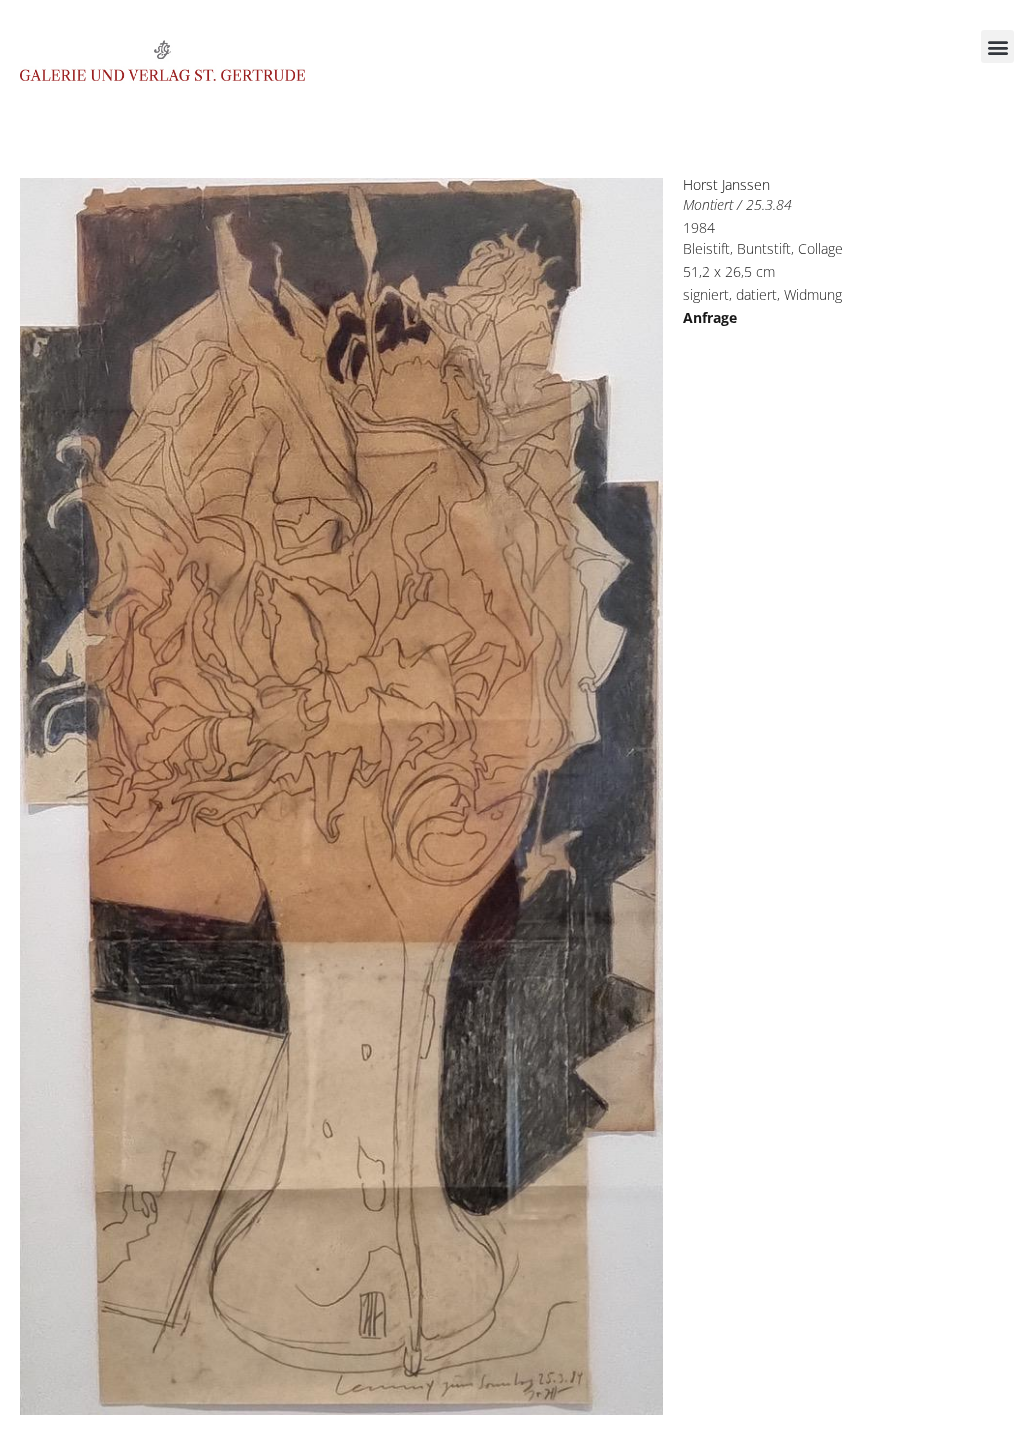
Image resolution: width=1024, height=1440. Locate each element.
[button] (997, 46)
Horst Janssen (726, 184)
